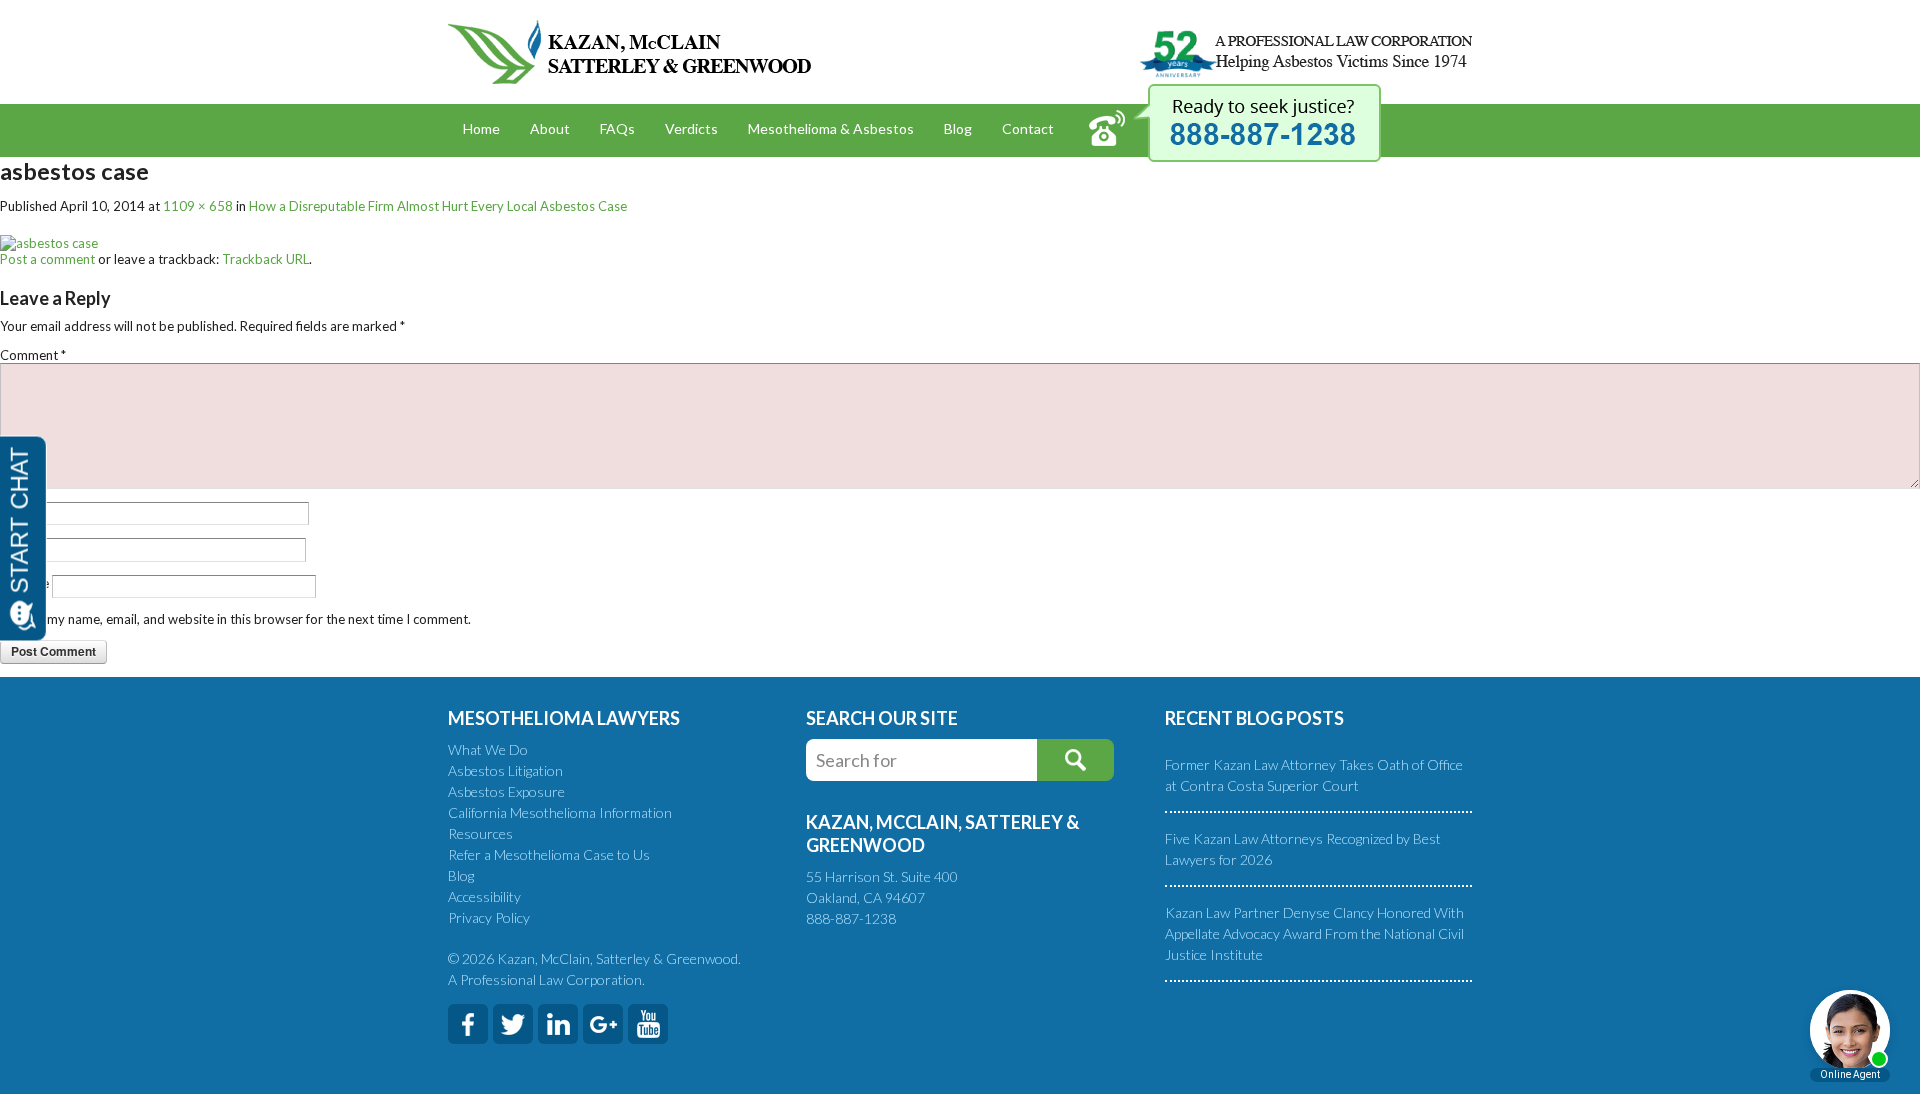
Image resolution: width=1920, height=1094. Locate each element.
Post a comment (47, 259)
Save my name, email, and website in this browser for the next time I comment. (243, 619)
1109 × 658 (198, 206)
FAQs (617, 128)
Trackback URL (265, 259)
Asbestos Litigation (505, 770)
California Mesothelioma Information (560, 812)
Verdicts (691, 128)
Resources (480, 833)
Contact (1028, 128)
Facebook (468, 1024)
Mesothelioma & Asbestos (831, 128)
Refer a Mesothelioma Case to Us (549, 854)
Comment (33, 355)
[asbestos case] (49, 242)
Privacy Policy (489, 917)
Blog (958, 128)
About (550, 128)
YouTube (648, 1024)
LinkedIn (558, 1024)
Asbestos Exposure (506, 791)
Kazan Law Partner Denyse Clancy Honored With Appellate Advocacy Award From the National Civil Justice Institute (1314, 933)
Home (481, 128)
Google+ (603, 1024)
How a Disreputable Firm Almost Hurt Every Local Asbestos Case (438, 206)
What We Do (488, 749)
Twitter (513, 1024)
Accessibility (484, 896)
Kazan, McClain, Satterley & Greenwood (629, 52)
